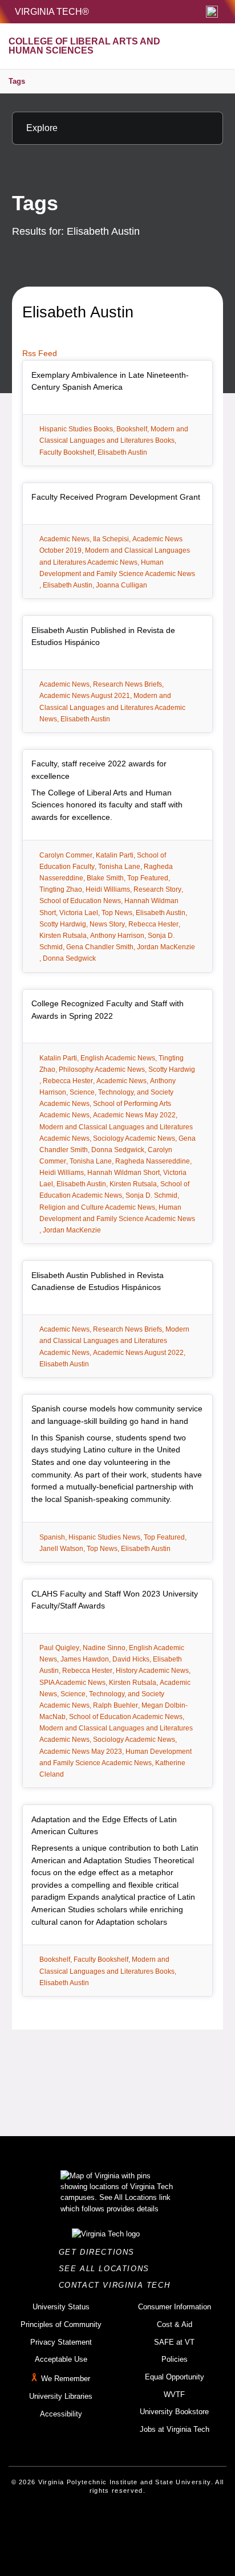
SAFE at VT (174, 2342)
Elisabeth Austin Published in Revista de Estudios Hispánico (103, 636)
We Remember (66, 2379)
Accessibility (61, 2414)
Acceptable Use (61, 2359)
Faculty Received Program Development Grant (116, 497)
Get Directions (100, 2252)
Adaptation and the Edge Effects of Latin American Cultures (104, 1826)
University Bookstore (174, 2412)
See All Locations (107, 2269)
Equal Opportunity (175, 2377)
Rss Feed (40, 353)
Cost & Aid (175, 2324)
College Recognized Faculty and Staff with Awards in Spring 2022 (108, 1010)
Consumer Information (175, 2307)
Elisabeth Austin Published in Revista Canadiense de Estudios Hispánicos (98, 1281)
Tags (17, 81)
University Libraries (61, 2396)
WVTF (174, 2395)
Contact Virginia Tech (118, 2285)
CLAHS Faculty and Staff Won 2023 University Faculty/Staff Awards (115, 1600)
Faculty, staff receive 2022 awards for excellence (99, 770)
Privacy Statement (61, 2342)
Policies (175, 2359)
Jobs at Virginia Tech (175, 2429)
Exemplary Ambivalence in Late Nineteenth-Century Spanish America (110, 381)
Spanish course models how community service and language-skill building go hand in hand (117, 1415)
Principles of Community (61, 2324)
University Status (61, 2307)
